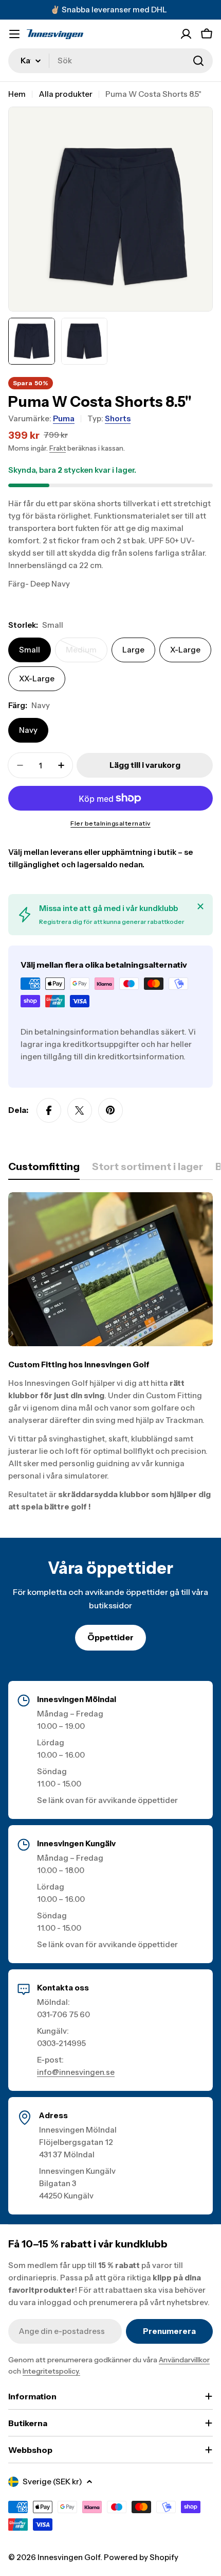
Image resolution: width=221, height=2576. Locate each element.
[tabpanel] (110, 1353)
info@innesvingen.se (76, 2072)
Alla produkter (66, 94)
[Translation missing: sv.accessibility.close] (200, 906)
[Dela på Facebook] (49, 1110)
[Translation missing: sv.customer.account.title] (186, 34)
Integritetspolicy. (51, 2371)
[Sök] (198, 61)
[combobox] (110, 61)
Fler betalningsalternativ (110, 823)
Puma (64, 418)
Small (30, 650)
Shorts (118, 418)
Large (133, 650)
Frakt (58, 448)
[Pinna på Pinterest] (110, 1110)
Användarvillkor (184, 2360)
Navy (28, 730)
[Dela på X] (80, 1110)
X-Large (185, 650)
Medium (87, 654)
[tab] (44, 1170)
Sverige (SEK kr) (52, 2481)
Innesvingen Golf (69, 2557)
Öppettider (110, 1637)
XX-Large (37, 679)
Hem (17, 94)
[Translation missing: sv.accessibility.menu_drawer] (14, 34)
